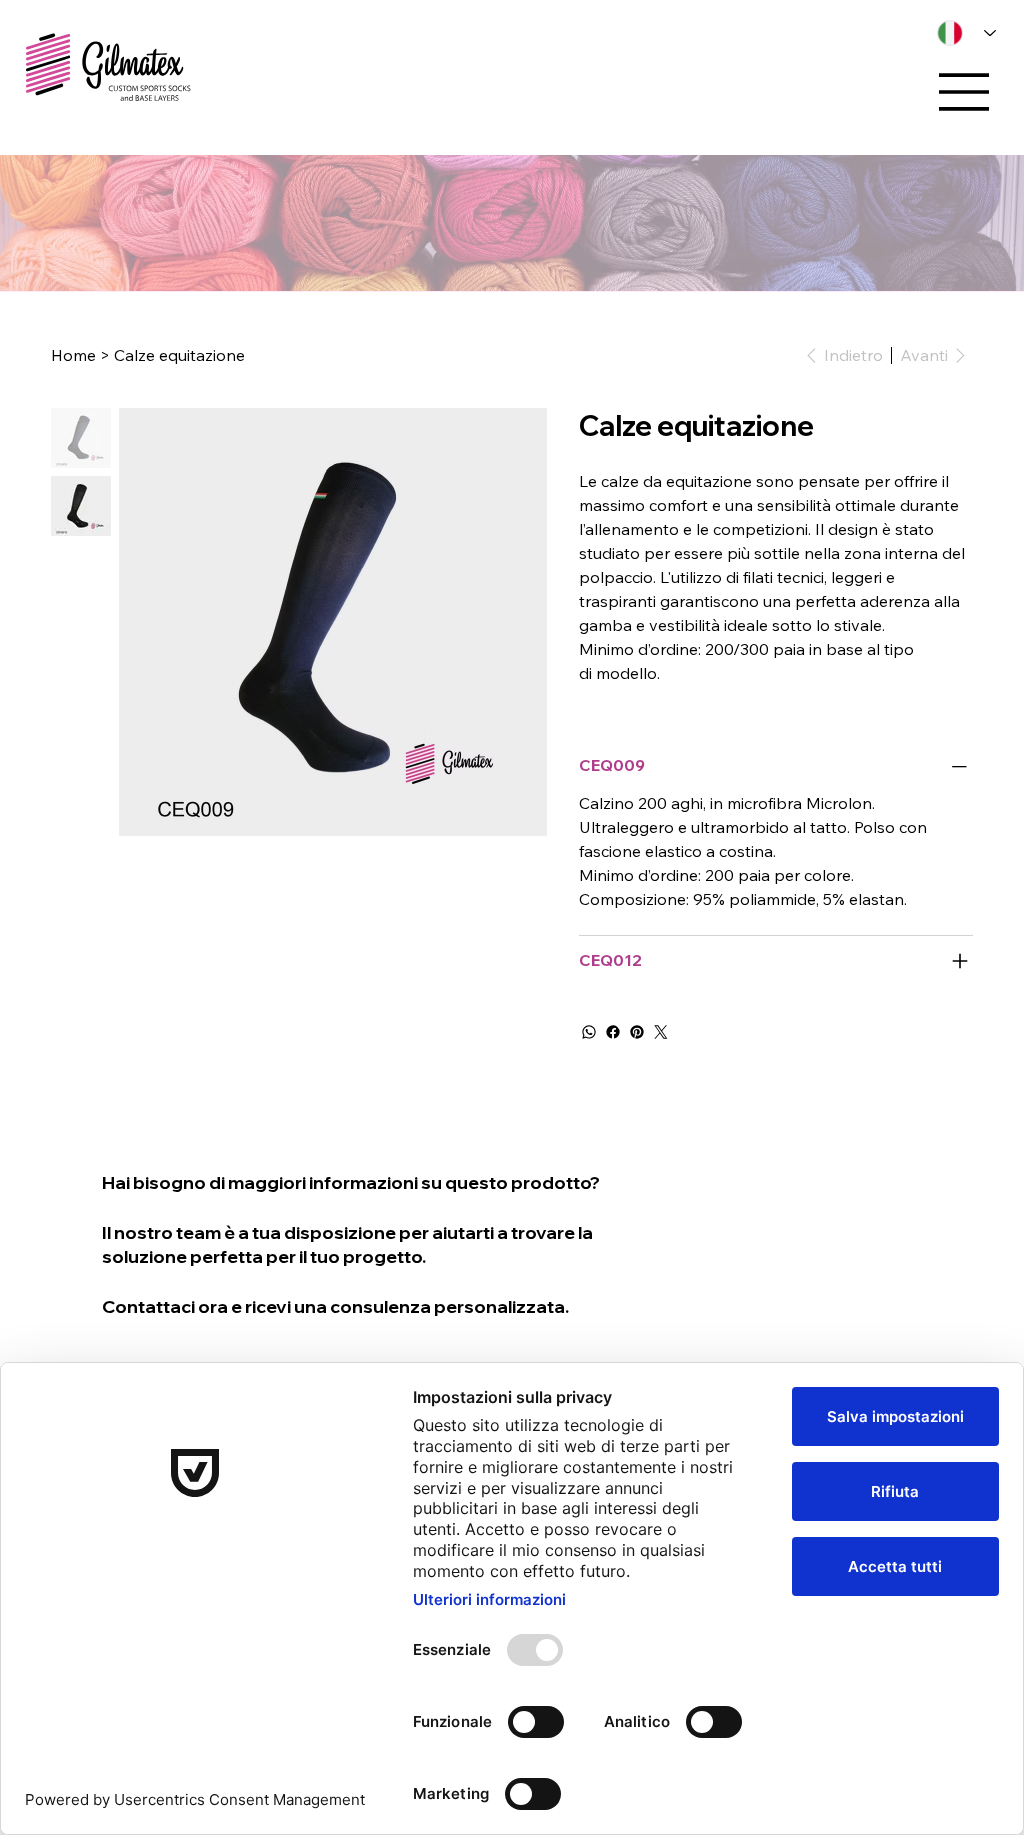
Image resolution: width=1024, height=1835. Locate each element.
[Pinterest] (637, 1032)
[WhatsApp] (589, 1032)
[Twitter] (661, 1032)
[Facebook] (613, 1032)
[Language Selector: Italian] (960, 33)
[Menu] (965, 92)
